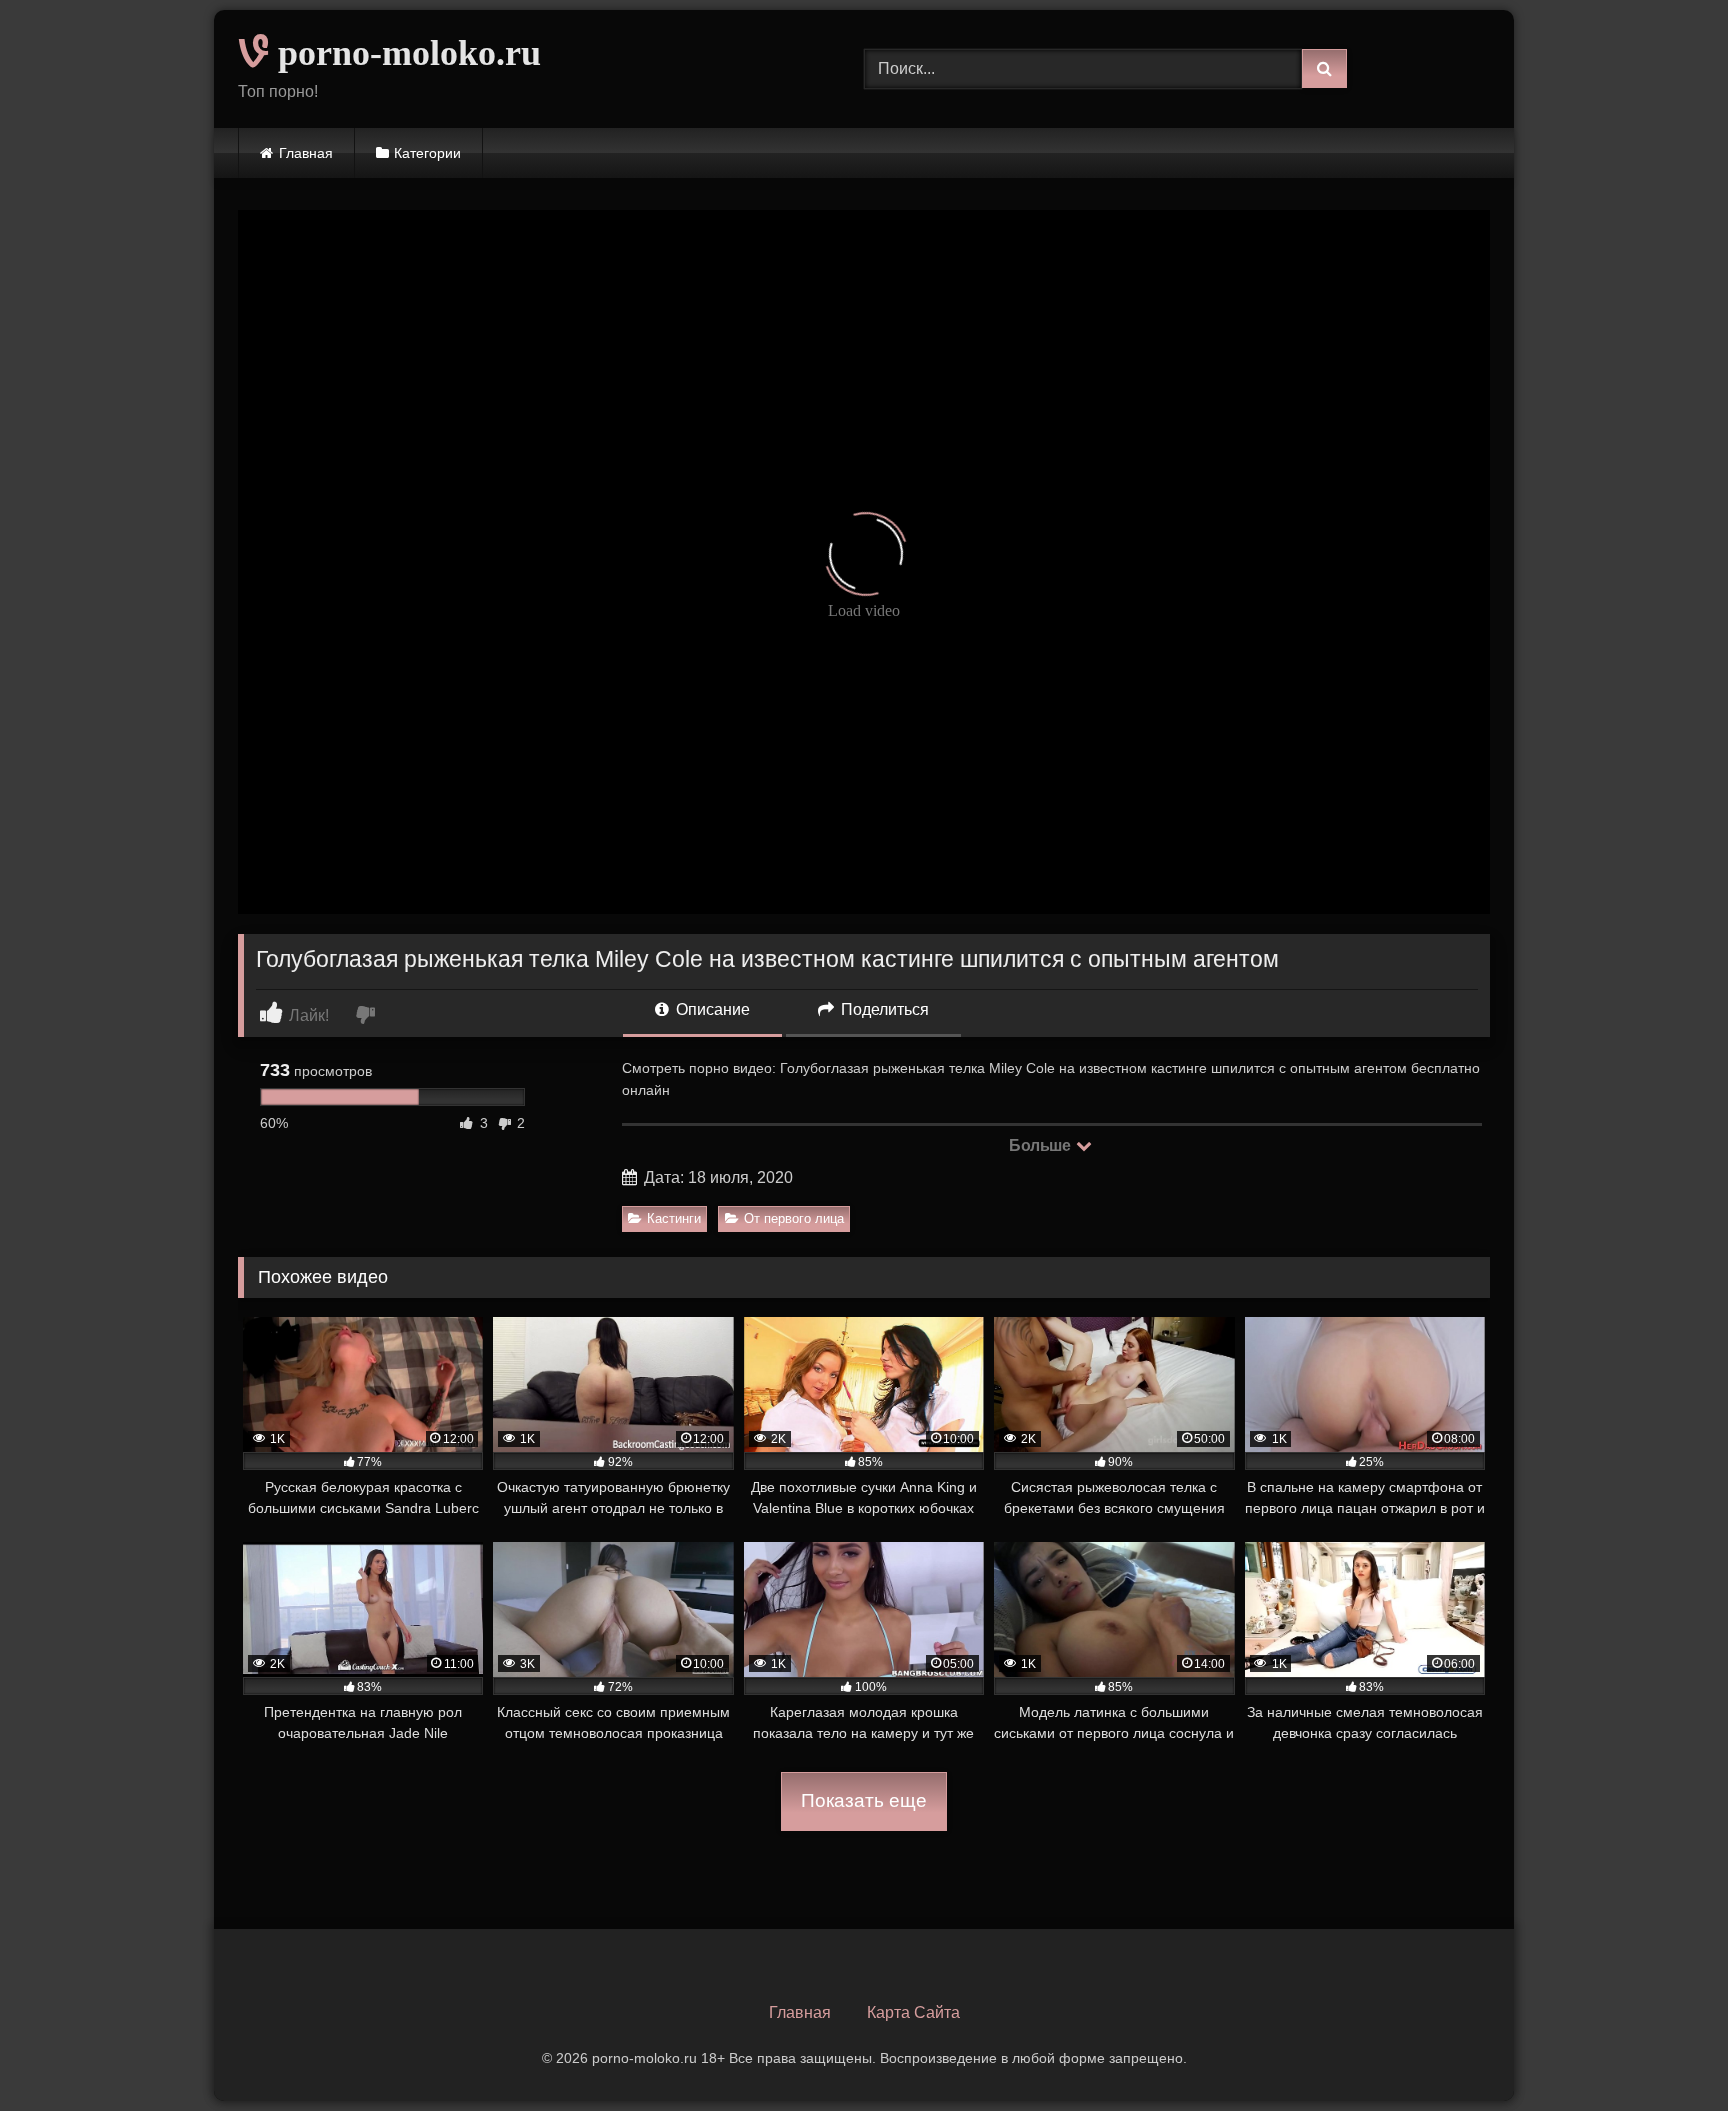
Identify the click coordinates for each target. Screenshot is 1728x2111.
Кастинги (674, 1218)
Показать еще (864, 1800)
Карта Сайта (913, 2012)
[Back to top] (1666, 2051)
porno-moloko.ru (405, 53)
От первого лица (794, 1218)
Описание (711, 1009)
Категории (427, 153)
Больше (1041, 1145)
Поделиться (883, 1009)
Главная (306, 153)
